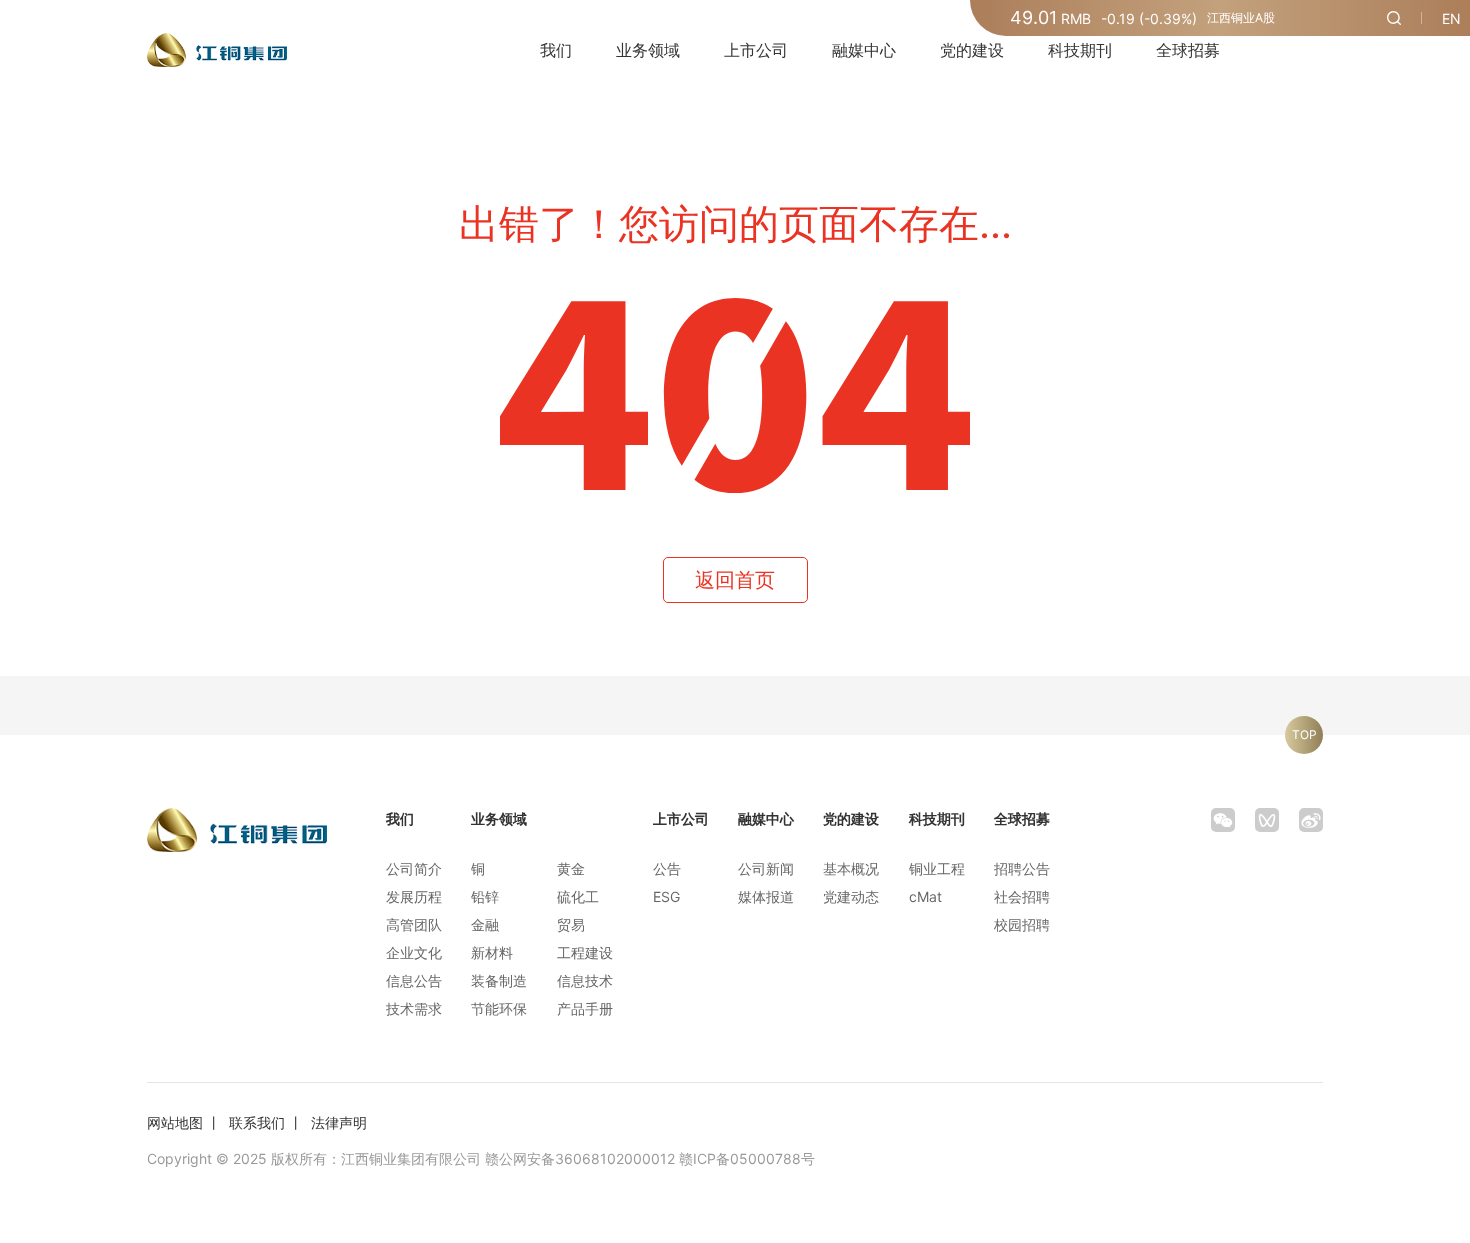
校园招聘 (1022, 924)
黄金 (571, 868)
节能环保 (499, 1008)
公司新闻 (766, 868)
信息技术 (585, 980)
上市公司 (756, 50)
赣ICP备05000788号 (747, 1158)
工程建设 (585, 952)
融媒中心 (864, 50)
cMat (925, 896)
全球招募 (1188, 50)
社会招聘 (1022, 896)
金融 (485, 924)
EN (1451, 18)
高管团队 (414, 924)
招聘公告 (1022, 868)
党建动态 (851, 896)
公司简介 (414, 868)
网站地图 (175, 1122)
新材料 (492, 952)
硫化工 (578, 896)
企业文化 (414, 952)
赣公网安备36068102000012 (580, 1158)
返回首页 (735, 580)
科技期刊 (1080, 50)
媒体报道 (766, 896)
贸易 (571, 924)
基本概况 (851, 868)
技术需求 (414, 1008)
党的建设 (972, 50)
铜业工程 (937, 868)
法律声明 (339, 1122)
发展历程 (414, 896)
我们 (556, 50)
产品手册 (585, 1008)
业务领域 (648, 50)
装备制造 (499, 980)
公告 (667, 868)
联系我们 (257, 1122)
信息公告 (414, 980)
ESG (666, 896)
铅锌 (485, 896)
